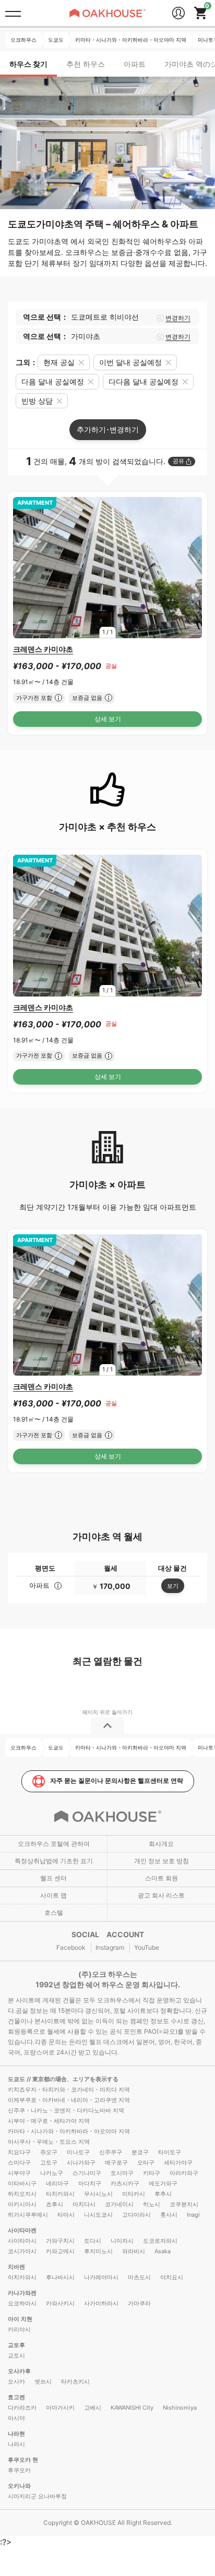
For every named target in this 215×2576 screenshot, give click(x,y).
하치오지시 (22, 2194)
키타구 (152, 2173)
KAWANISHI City (132, 2408)
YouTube (147, 1947)
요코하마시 (22, 2303)
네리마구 (57, 2183)
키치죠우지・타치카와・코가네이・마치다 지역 (69, 2089)
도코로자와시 (160, 2241)
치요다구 (19, 2152)
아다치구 (90, 2183)
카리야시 (19, 2329)
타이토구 (170, 2152)
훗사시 (169, 2215)
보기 (173, 1586)
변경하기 (178, 318)
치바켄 (16, 2267)
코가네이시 (119, 2204)
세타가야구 (178, 2162)
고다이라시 (136, 2215)
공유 (178, 461)
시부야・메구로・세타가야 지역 (49, 2121)
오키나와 (19, 2486)
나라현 (16, 2434)
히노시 (152, 2204)
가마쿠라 (139, 2303)
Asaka (163, 2251)
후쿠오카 (19, 2470)
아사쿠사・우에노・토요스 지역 (49, 2142)
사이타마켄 (22, 2230)
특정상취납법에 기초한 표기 (54, 1861)
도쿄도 (17, 2079)
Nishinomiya (180, 2408)
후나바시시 (60, 2277)
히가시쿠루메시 (28, 2215)
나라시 (16, 2444)
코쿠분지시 (184, 2204)
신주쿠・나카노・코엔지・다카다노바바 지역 (66, 2110)
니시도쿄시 (98, 2215)
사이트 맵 (53, 1895)
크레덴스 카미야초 (43, 649)
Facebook (71, 1947)
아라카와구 (184, 2173)
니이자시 (122, 2241)
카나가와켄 (22, 2293)
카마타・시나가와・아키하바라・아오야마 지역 (69, 2131)
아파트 (135, 64)
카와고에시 (60, 2251)
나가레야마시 (101, 2277)
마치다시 (84, 2204)
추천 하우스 (86, 64)
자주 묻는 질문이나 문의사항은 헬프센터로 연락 (117, 1781)
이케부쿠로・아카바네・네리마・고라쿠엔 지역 (69, 2100)
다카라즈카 (22, 2408)
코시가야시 (22, 2251)
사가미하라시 (101, 2303)
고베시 (93, 2408)
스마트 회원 (162, 1878)
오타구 (146, 2162)
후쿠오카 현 (23, 2460)
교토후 (16, 2345)
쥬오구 (49, 2152)
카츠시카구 (125, 2183)
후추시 (163, 2194)
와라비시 (134, 2251)
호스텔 (54, 1912)
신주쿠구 (111, 2152)
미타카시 (134, 2194)
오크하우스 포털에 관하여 (54, 1844)
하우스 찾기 (28, 64)
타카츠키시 (75, 2381)
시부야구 (19, 2173)
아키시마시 (22, 2204)
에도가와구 (163, 2183)
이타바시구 (22, 2183)
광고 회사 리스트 (161, 1895)
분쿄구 (140, 2152)
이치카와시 (22, 2277)
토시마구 (122, 2173)
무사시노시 (98, 2194)
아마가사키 (60, 2408)
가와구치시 (60, 2241)
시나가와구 (81, 2162)
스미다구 (19, 2162)
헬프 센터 (53, 1878)
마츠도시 (139, 2277)
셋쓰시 (43, 2381)
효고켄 (16, 2397)
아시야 (16, 2418)
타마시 (66, 2215)
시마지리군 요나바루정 (37, 2496)
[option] (107, 568)
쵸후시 (55, 2204)
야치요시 (172, 2277)
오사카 (16, 2381)
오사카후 (19, 2371)
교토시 (16, 2355)
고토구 (49, 2162)
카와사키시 (60, 2303)
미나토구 (78, 2152)
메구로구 (116, 2162)
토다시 (93, 2241)
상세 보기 (108, 719)
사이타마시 (22, 2241)
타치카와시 (60, 2194)
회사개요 (161, 1844)
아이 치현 (20, 2319)
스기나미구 (87, 2173)
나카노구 (52, 2173)
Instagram (110, 1947)
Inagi (193, 2215)
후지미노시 (98, 2251)
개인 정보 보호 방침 (162, 1861)
